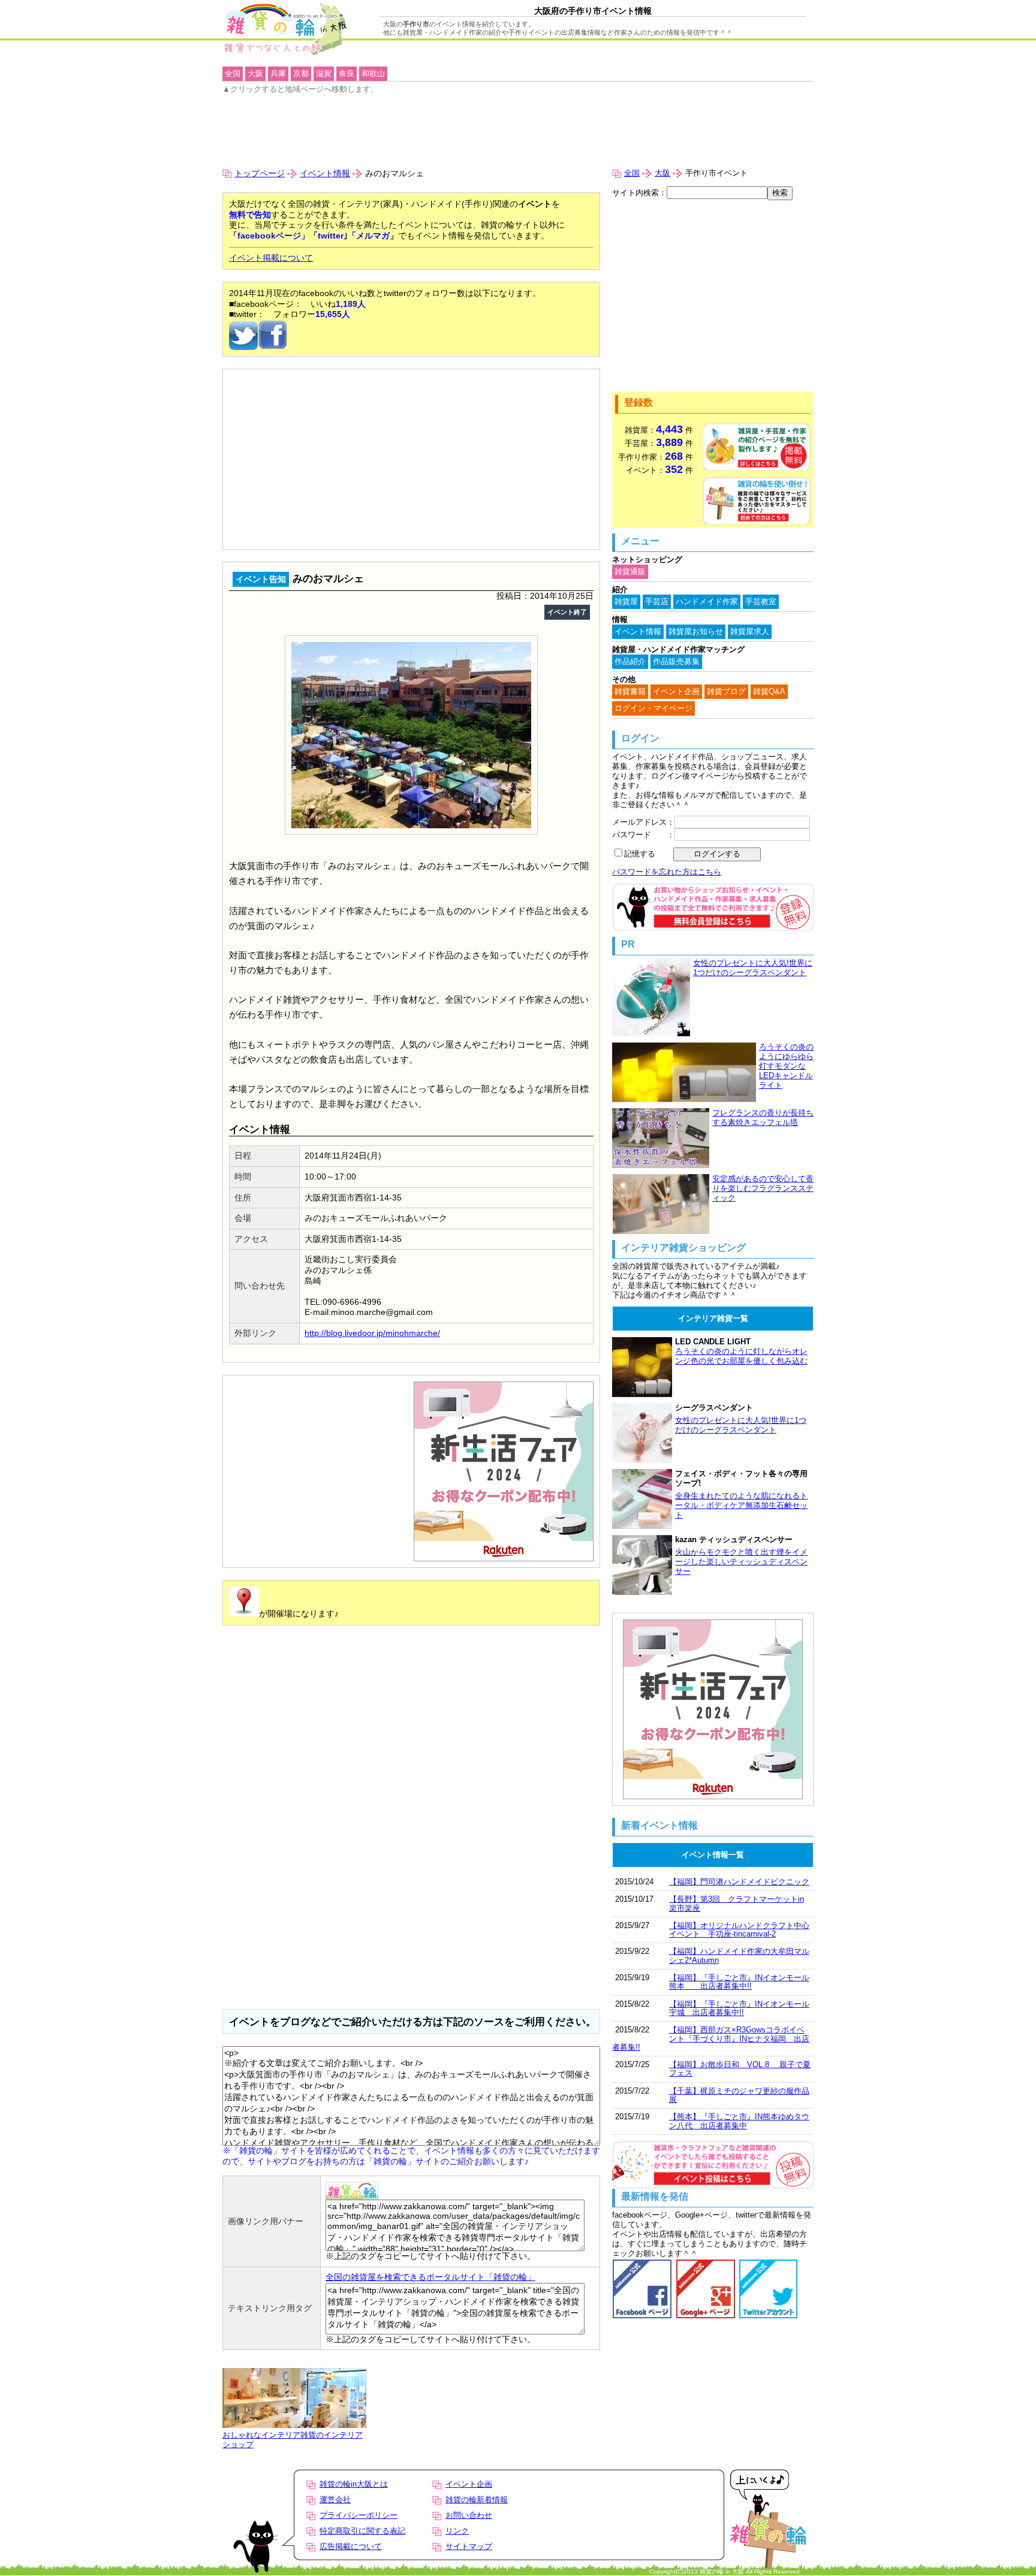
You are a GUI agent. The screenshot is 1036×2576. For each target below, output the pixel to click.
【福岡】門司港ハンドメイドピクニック (739, 1882)
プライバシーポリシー (359, 2515)
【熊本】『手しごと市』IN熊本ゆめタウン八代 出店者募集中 (739, 2121)
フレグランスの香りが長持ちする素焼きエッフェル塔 (763, 1117)
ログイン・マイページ (653, 708)
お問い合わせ (469, 2515)
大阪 (662, 173)
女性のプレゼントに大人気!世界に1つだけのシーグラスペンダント (753, 968)
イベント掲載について (271, 258)
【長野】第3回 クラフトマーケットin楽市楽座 (737, 1903)
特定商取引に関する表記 (362, 2531)
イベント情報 (325, 173)
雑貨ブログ (726, 691)
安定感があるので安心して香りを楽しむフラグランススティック (763, 1188)
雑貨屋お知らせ (696, 631)
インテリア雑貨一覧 (713, 1318)
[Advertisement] (289, 402)
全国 (632, 173)
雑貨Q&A (769, 691)
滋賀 (324, 73)
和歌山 (373, 73)
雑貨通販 (630, 571)
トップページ (260, 173)
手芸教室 (761, 601)
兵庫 (278, 73)
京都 (301, 73)
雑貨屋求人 (750, 631)
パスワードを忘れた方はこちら (667, 872)
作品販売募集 (676, 661)
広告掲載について (351, 2546)
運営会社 (335, 2500)
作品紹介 (630, 661)
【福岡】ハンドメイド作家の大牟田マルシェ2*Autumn (739, 1955)
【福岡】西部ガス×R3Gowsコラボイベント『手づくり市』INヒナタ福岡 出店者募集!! (711, 2038)
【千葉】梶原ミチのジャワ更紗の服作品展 (739, 2095)
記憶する (640, 854)
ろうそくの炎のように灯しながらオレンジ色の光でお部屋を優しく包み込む (741, 1356)
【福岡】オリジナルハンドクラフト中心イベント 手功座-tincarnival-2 (739, 1930)
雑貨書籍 (630, 691)
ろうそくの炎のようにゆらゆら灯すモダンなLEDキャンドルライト (786, 1066)
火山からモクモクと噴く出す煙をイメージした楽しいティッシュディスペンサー (741, 1562)
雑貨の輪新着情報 (477, 2500)
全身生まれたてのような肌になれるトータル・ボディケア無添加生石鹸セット (741, 1505)
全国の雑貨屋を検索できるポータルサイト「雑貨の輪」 (430, 2277)
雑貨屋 (626, 601)
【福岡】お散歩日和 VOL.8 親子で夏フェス (740, 2069)
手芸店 (657, 601)
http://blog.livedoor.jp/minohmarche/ (372, 1333)
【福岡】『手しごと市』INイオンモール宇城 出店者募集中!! (739, 2008)
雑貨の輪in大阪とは (354, 2484)
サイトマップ (469, 2546)
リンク (457, 2531)
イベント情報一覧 (713, 1855)
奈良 (347, 73)
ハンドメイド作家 (707, 601)
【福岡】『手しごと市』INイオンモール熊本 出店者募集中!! (739, 1982)
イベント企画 (676, 691)
